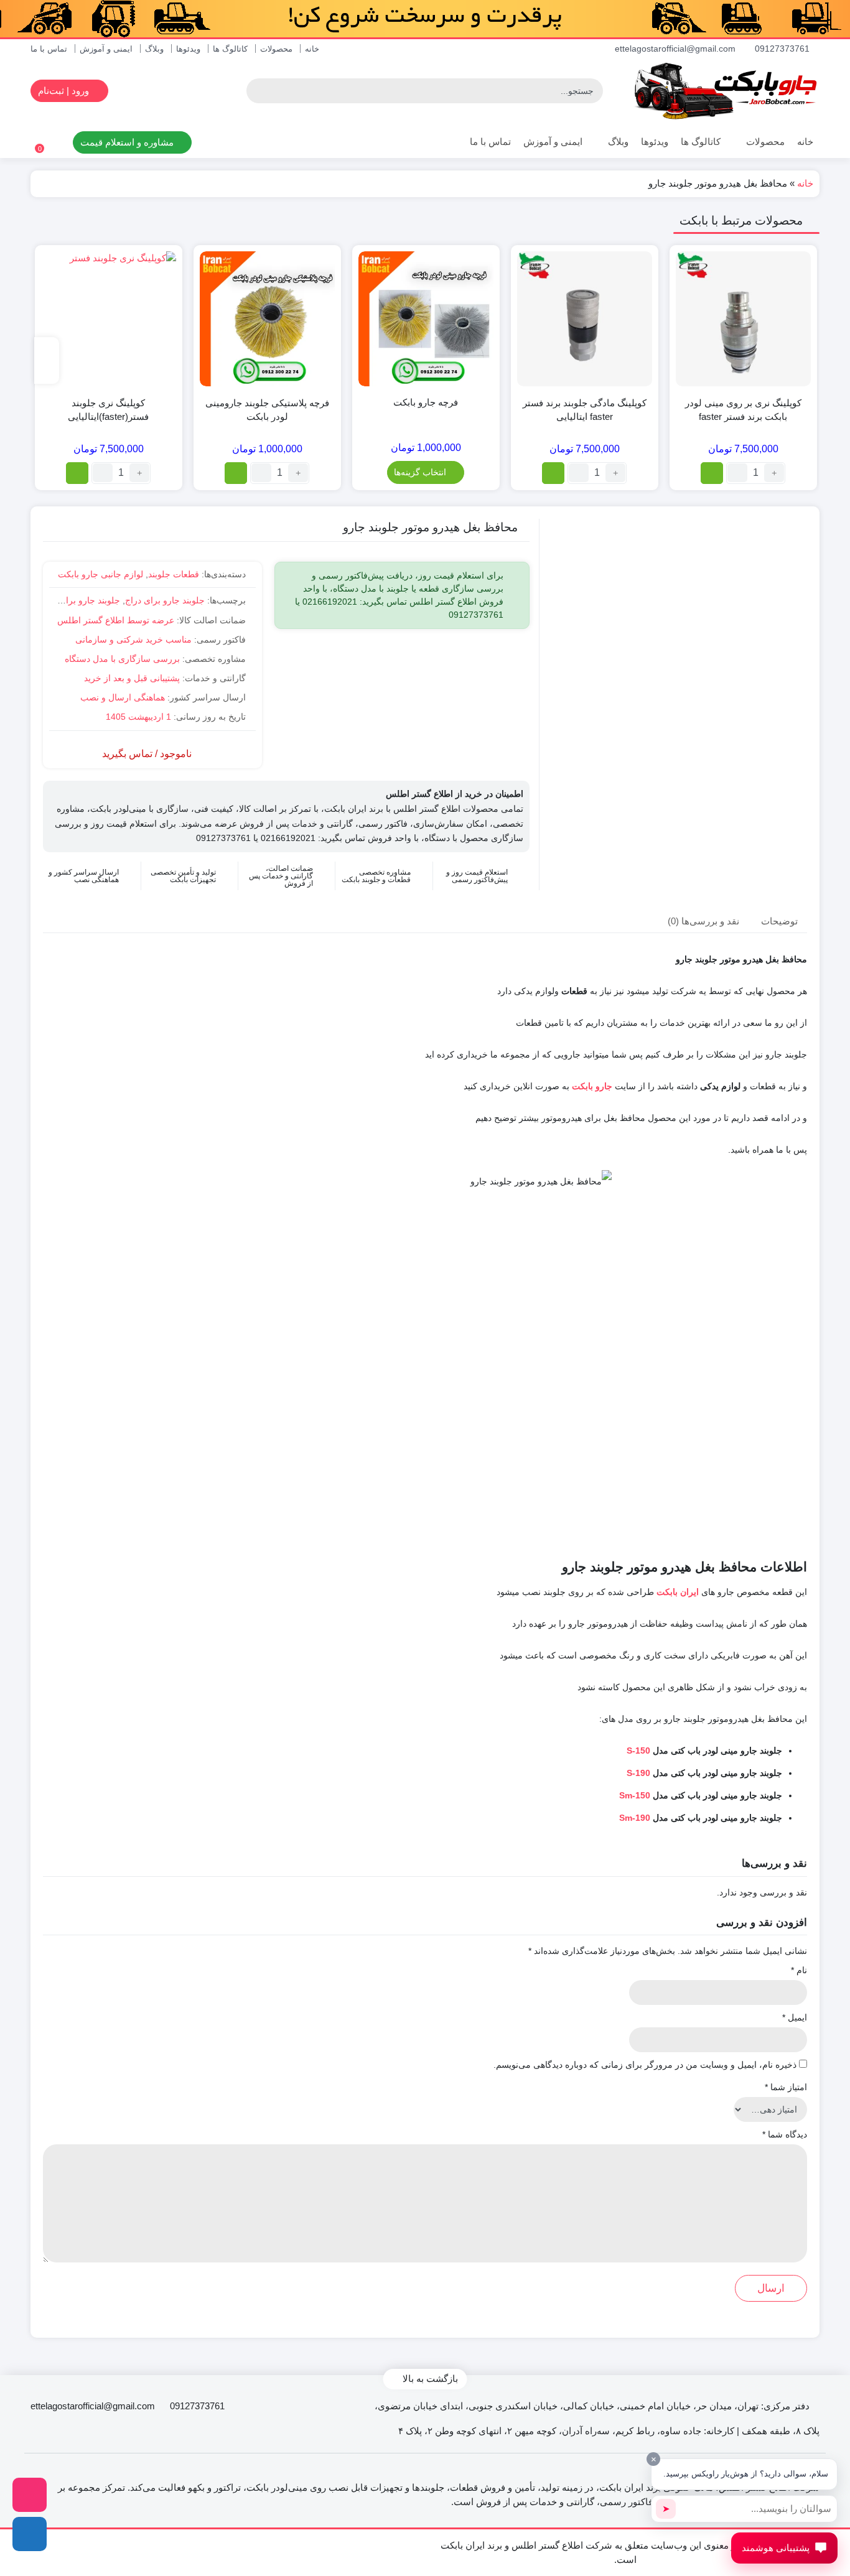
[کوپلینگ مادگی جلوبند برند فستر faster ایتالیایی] (585, 319)
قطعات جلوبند (174, 574)
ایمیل (795, 2017)
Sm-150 (635, 1795)
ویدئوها (188, 49)
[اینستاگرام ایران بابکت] (30, 2495)
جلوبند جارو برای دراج (165, 600)
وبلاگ (154, 49)
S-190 (638, 1773)
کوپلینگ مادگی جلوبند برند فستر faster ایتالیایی (585, 410)
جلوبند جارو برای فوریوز (76, 600)
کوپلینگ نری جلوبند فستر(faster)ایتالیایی (108, 410)
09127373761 (783, 49)
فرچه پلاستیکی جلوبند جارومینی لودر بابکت (267, 410)
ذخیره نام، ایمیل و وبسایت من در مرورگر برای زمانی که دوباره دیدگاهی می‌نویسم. (645, 2065)
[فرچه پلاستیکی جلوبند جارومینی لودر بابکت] (267, 319)
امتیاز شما (786, 2087)
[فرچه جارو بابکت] (426, 319)
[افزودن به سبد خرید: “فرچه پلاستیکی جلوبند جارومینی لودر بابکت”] (236, 473)
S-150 (638, 1751)
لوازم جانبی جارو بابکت (100, 574)
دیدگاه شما (785, 2134)
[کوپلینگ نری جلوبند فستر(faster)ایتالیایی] (109, 319)
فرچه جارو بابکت (426, 402)
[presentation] (47, 360)
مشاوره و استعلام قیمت (128, 142)
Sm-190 (635, 1818)
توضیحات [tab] (779, 920)
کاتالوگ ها (230, 49)
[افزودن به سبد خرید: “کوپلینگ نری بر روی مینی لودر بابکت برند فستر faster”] (712, 473)
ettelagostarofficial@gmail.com (676, 49)
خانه (312, 49)
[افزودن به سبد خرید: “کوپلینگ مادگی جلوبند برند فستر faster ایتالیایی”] (553, 473)
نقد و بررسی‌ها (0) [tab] (703, 920)
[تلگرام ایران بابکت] (30, 2534)
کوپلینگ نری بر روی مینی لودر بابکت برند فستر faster (743, 410)
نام (799, 1970)
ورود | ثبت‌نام (65, 91)
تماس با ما (49, 49)
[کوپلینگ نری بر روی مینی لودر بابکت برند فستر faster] (743, 319)
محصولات (276, 49)
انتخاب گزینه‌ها (420, 472)
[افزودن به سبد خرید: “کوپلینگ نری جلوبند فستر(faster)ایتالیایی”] (77, 473)
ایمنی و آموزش (106, 49)
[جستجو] (258, 91)
